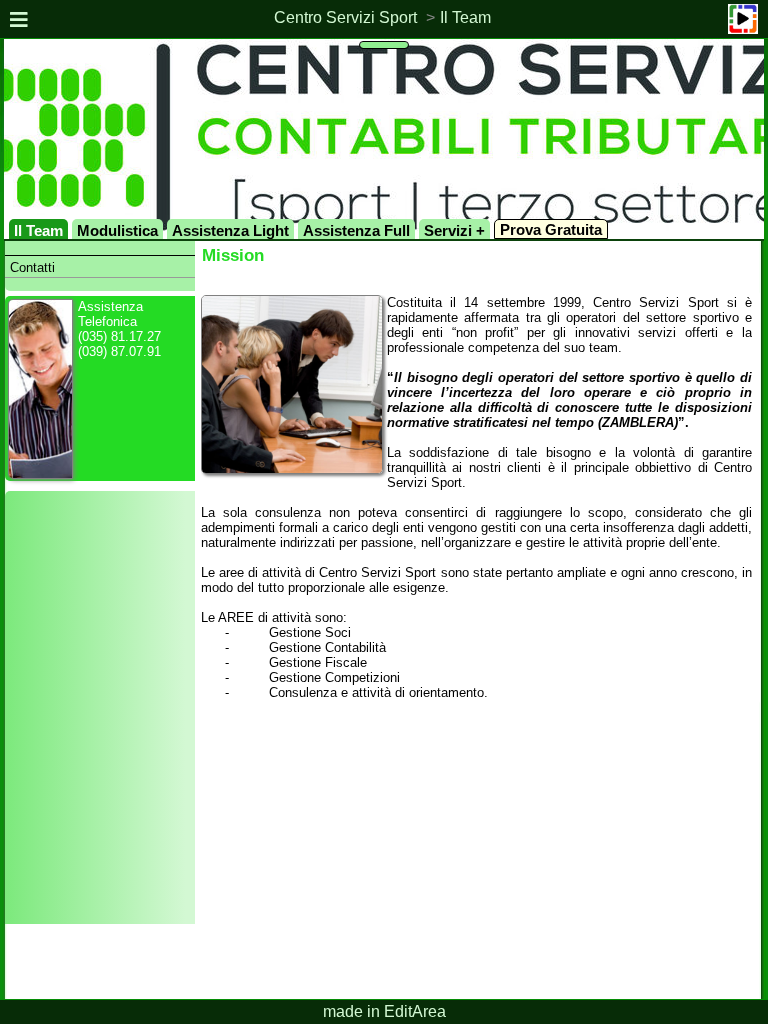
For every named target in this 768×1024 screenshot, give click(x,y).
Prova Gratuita (551, 229)
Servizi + (454, 230)
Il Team (465, 17)
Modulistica (117, 230)
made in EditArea (384, 1011)
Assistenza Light (230, 230)
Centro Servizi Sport (345, 17)
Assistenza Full (356, 230)
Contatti (32, 267)
